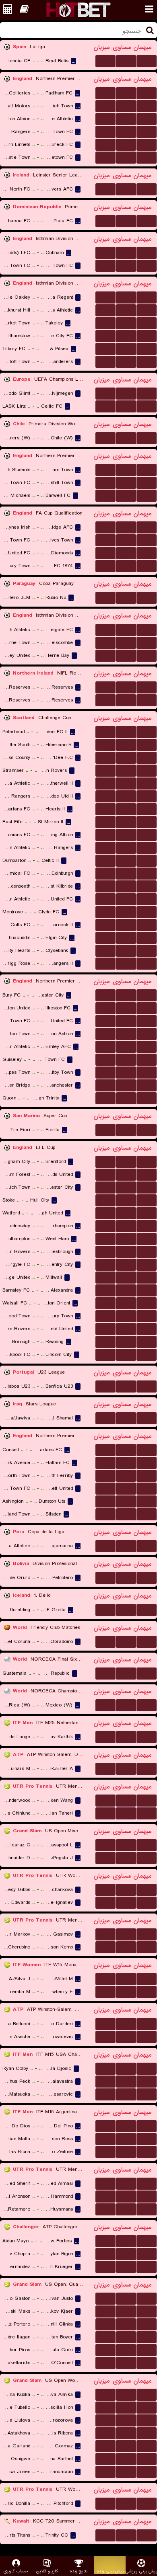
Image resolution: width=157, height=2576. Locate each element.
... (106, 61)
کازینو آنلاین (47, 2571)
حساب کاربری (16, 2571)
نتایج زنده (78, 2571)
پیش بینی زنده (110, 2571)
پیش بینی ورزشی (141, 2571)
